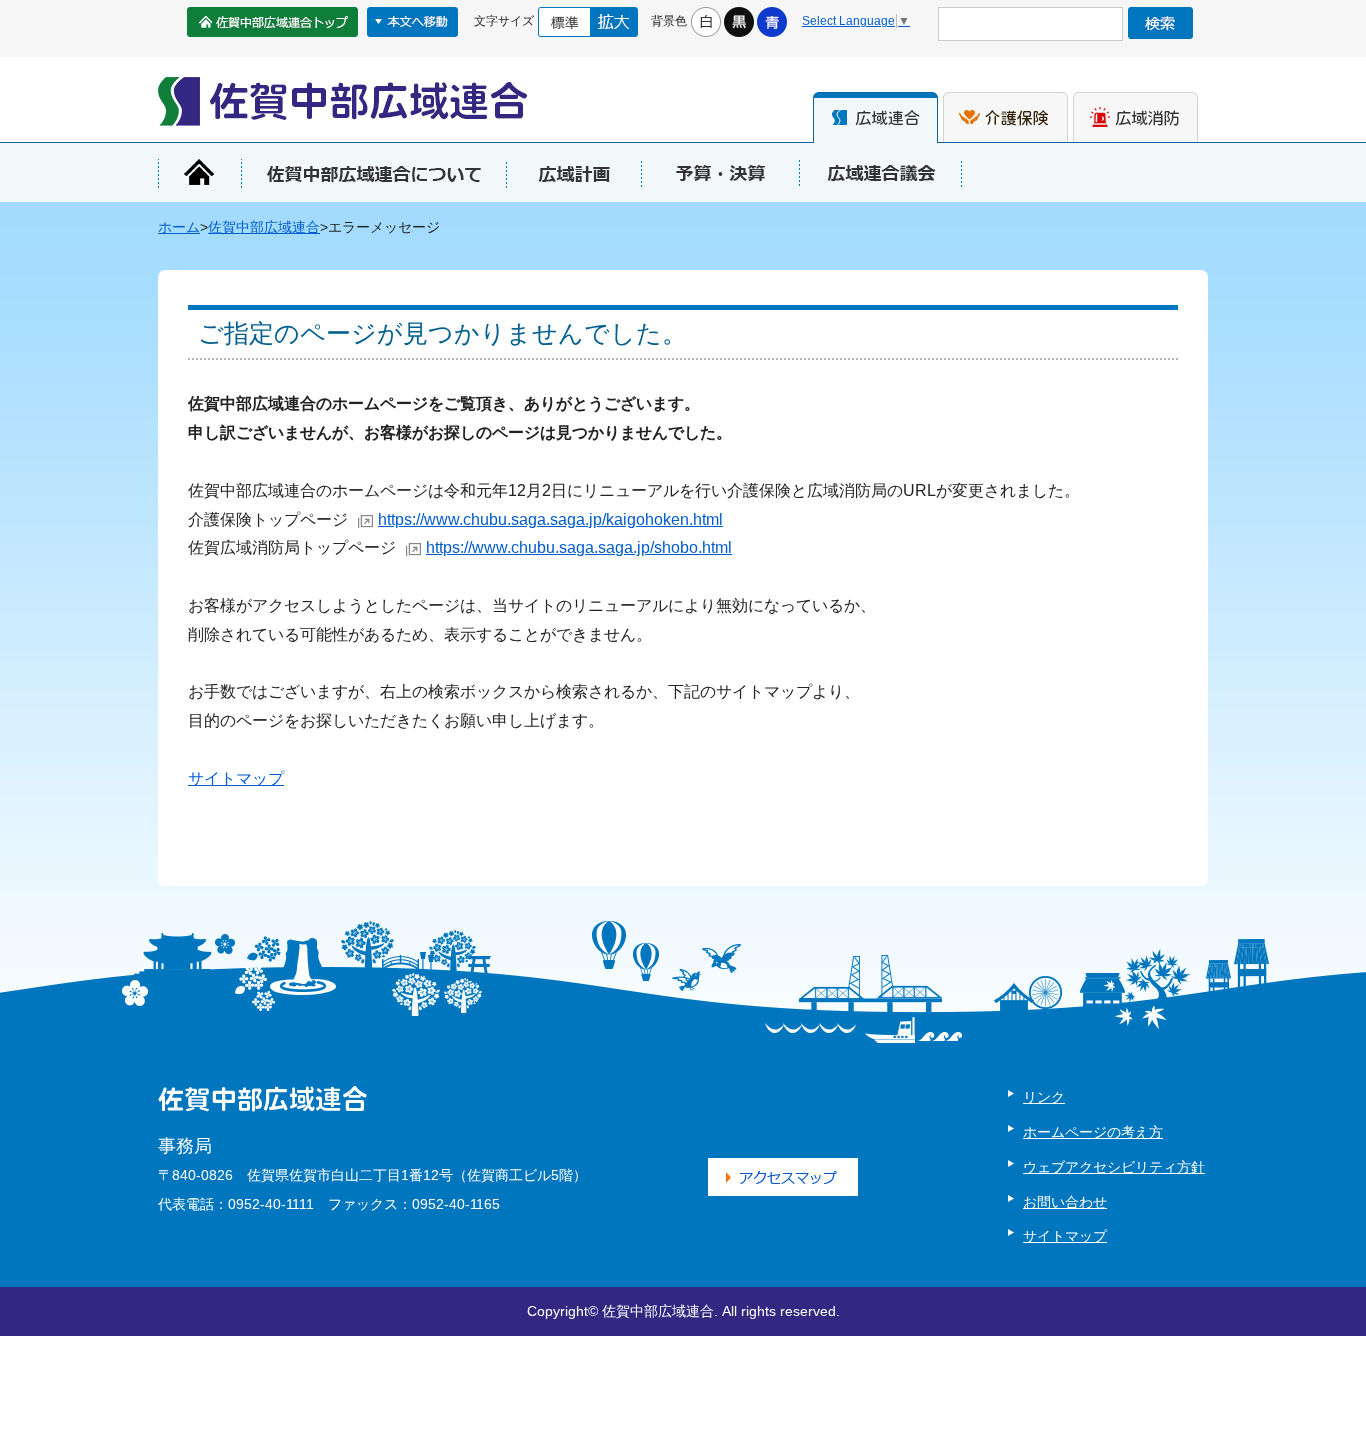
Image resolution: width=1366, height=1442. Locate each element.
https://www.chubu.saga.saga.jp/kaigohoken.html (550, 519)
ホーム (179, 227)
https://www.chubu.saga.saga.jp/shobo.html (579, 547)
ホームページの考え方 (1093, 1132)
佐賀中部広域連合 (264, 227)
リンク (1044, 1097)
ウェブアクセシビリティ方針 (1114, 1167)
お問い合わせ (1065, 1202)
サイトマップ (236, 778)
